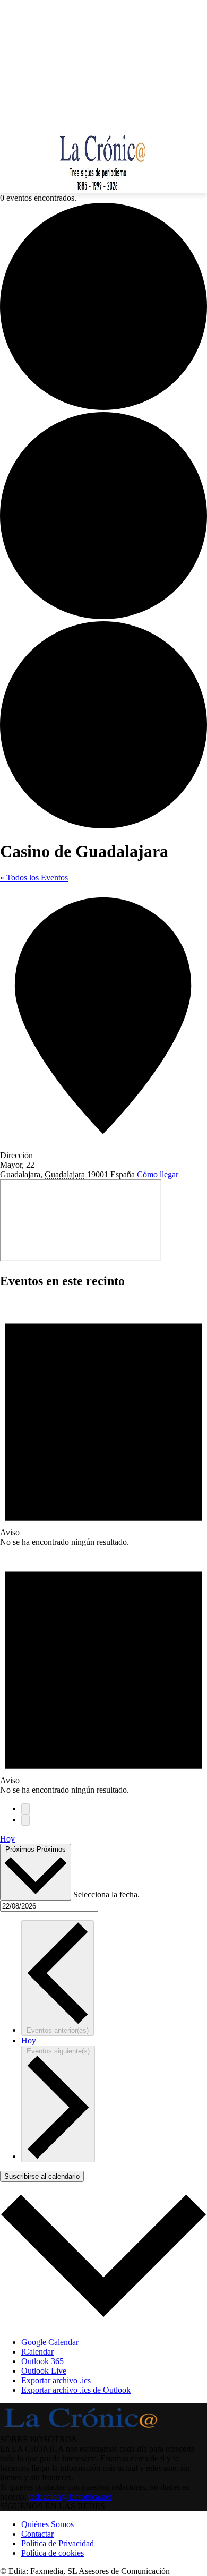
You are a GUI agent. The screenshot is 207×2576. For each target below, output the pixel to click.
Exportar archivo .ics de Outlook (76, 2390)
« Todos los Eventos (34, 878)
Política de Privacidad (58, 2543)
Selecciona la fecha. (106, 1894)
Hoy (7, 1839)
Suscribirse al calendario (42, 2176)
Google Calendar (50, 2342)
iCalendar (37, 2352)
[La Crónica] (103, 159)
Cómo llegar (158, 1174)
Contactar (37, 2534)
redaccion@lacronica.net (70, 2497)
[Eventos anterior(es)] (25, 1809)
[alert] (103, 1423)
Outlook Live (44, 2371)
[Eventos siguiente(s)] (25, 1820)
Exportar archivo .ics (56, 2380)
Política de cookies (53, 2553)
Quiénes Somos (48, 2524)
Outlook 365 (42, 2361)
